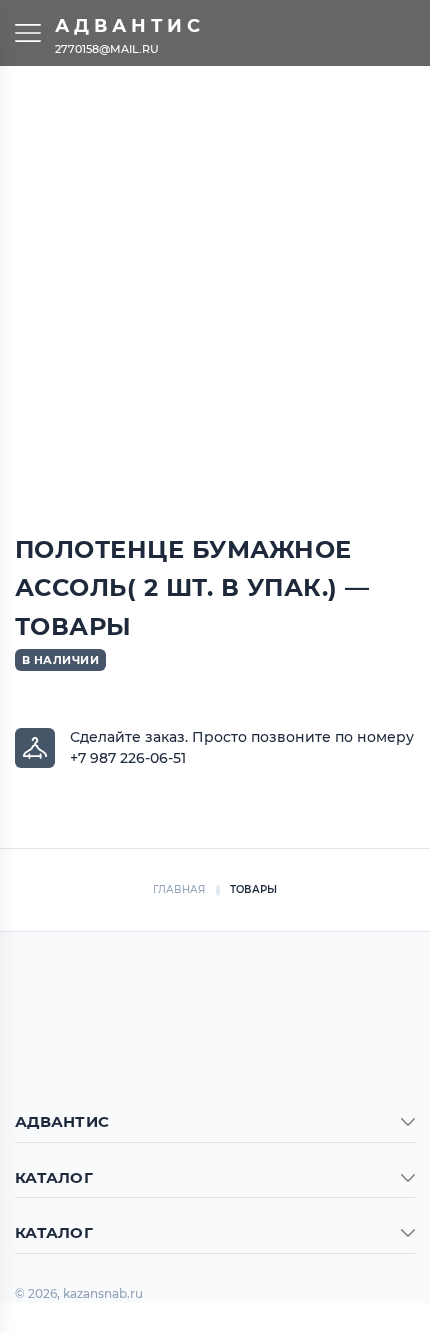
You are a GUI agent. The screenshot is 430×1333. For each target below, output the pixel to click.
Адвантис (130, 26)
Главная (179, 889)
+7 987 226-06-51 (128, 758)
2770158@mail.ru (107, 48)
